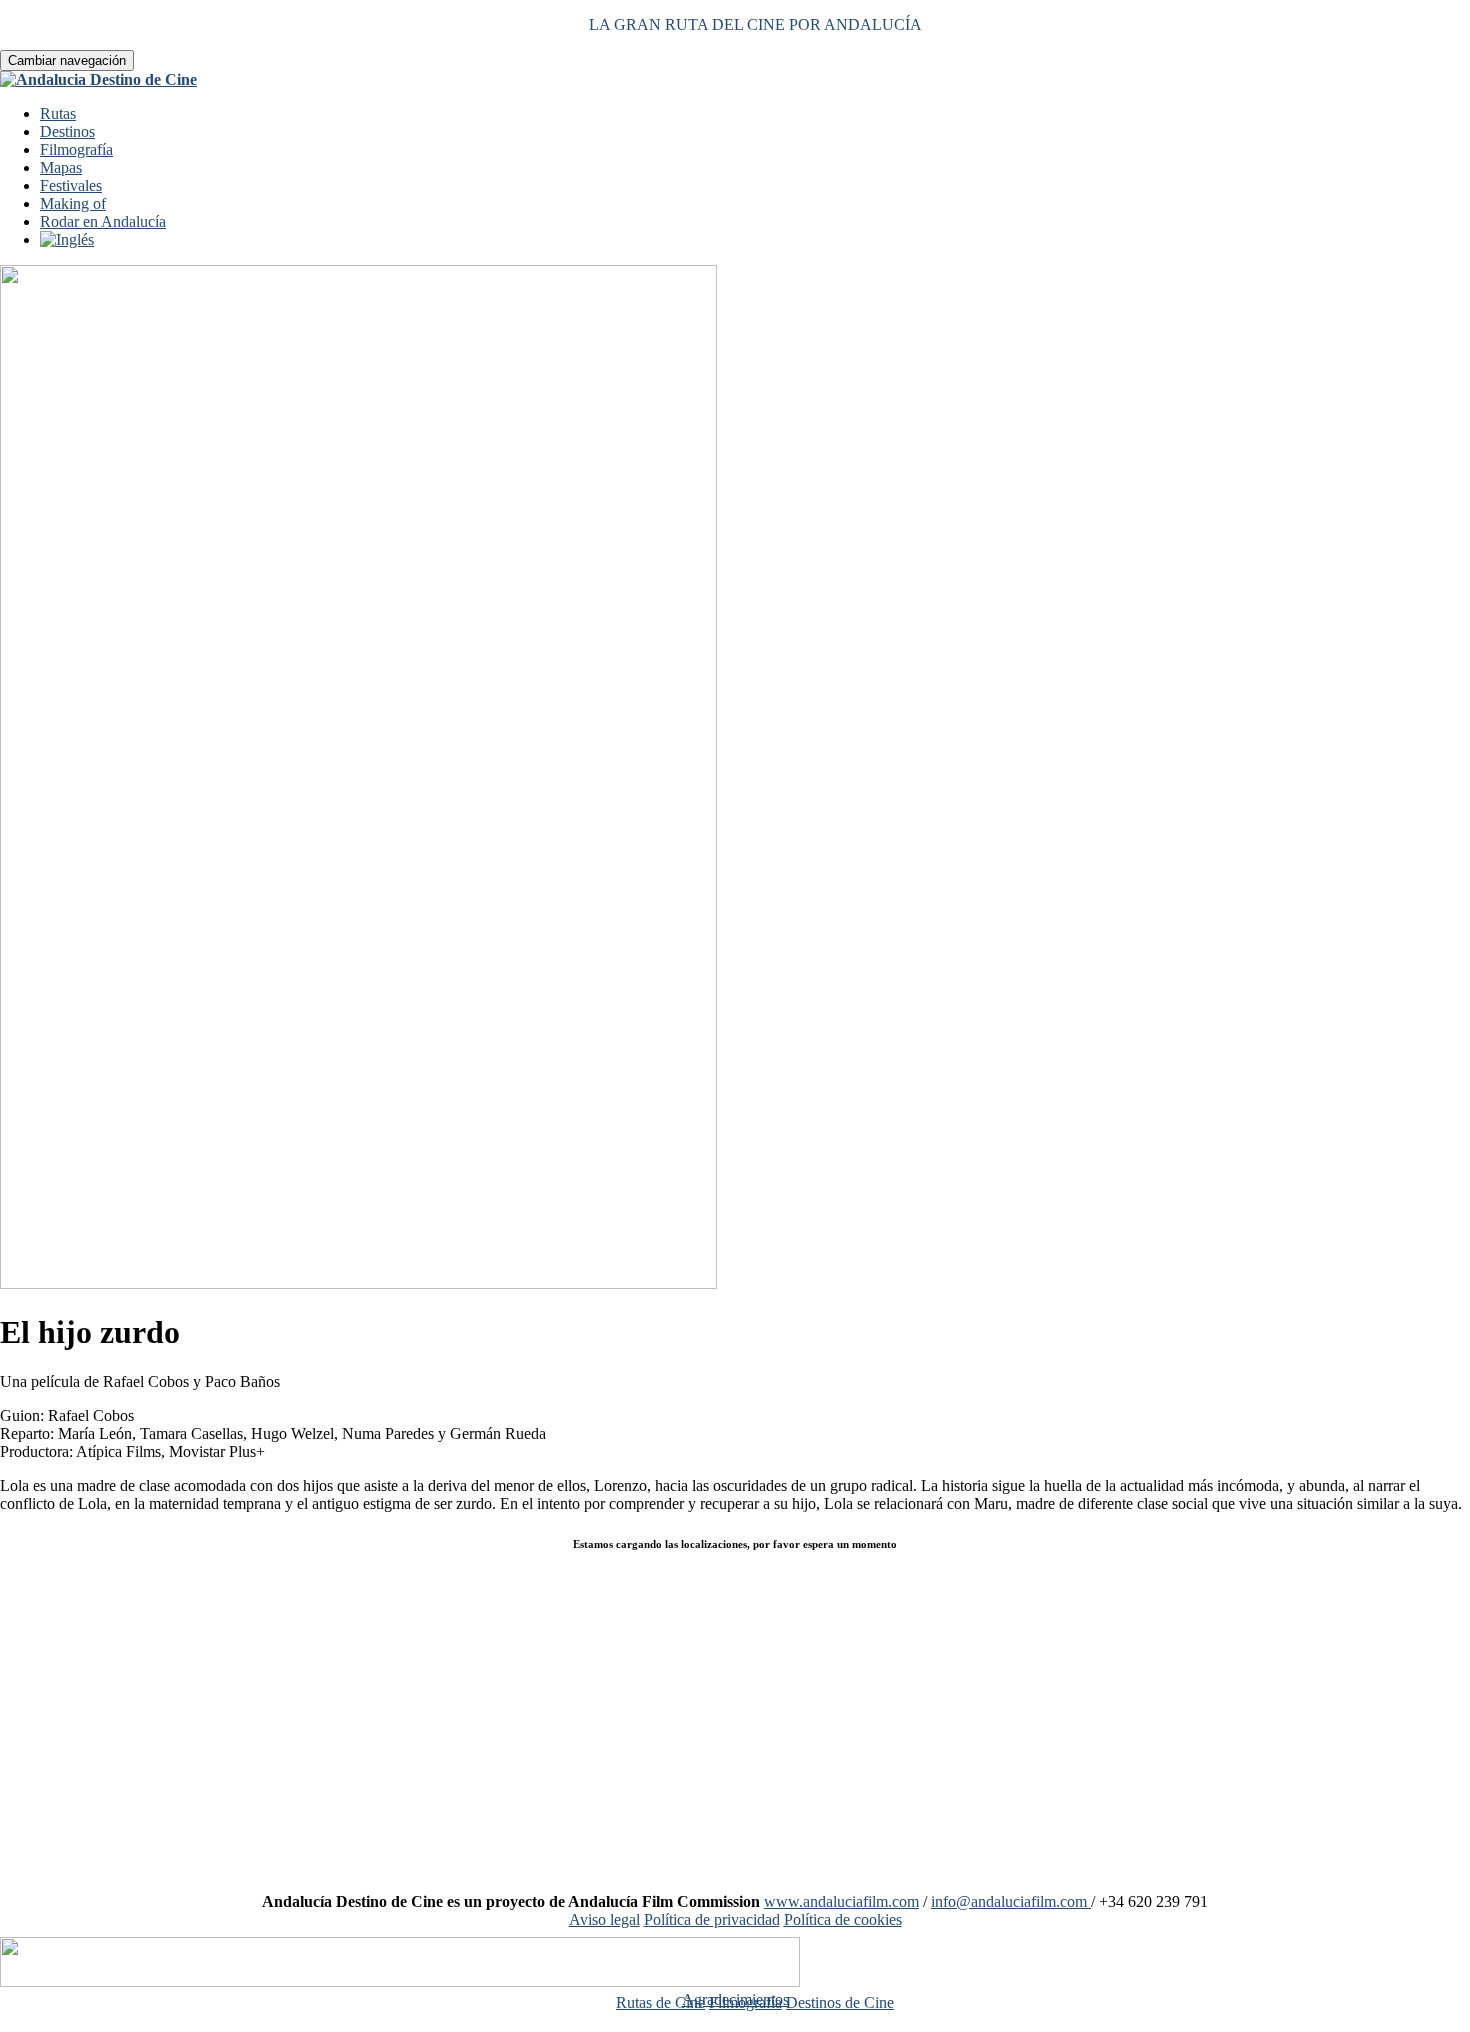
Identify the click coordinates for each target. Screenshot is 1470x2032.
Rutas (58, 113)
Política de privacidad (712, 1919)
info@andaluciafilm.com (1011, 1901)
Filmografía (76, 149)
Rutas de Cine (660, 2002)
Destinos (67, 131)
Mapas (61, 167)
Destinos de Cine (840, 2002)
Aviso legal (604, 1919)
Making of (73, 203)
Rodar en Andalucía (103, 221)
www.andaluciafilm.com (841, 1901)
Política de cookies (843, 1919)
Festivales (71, 185)
